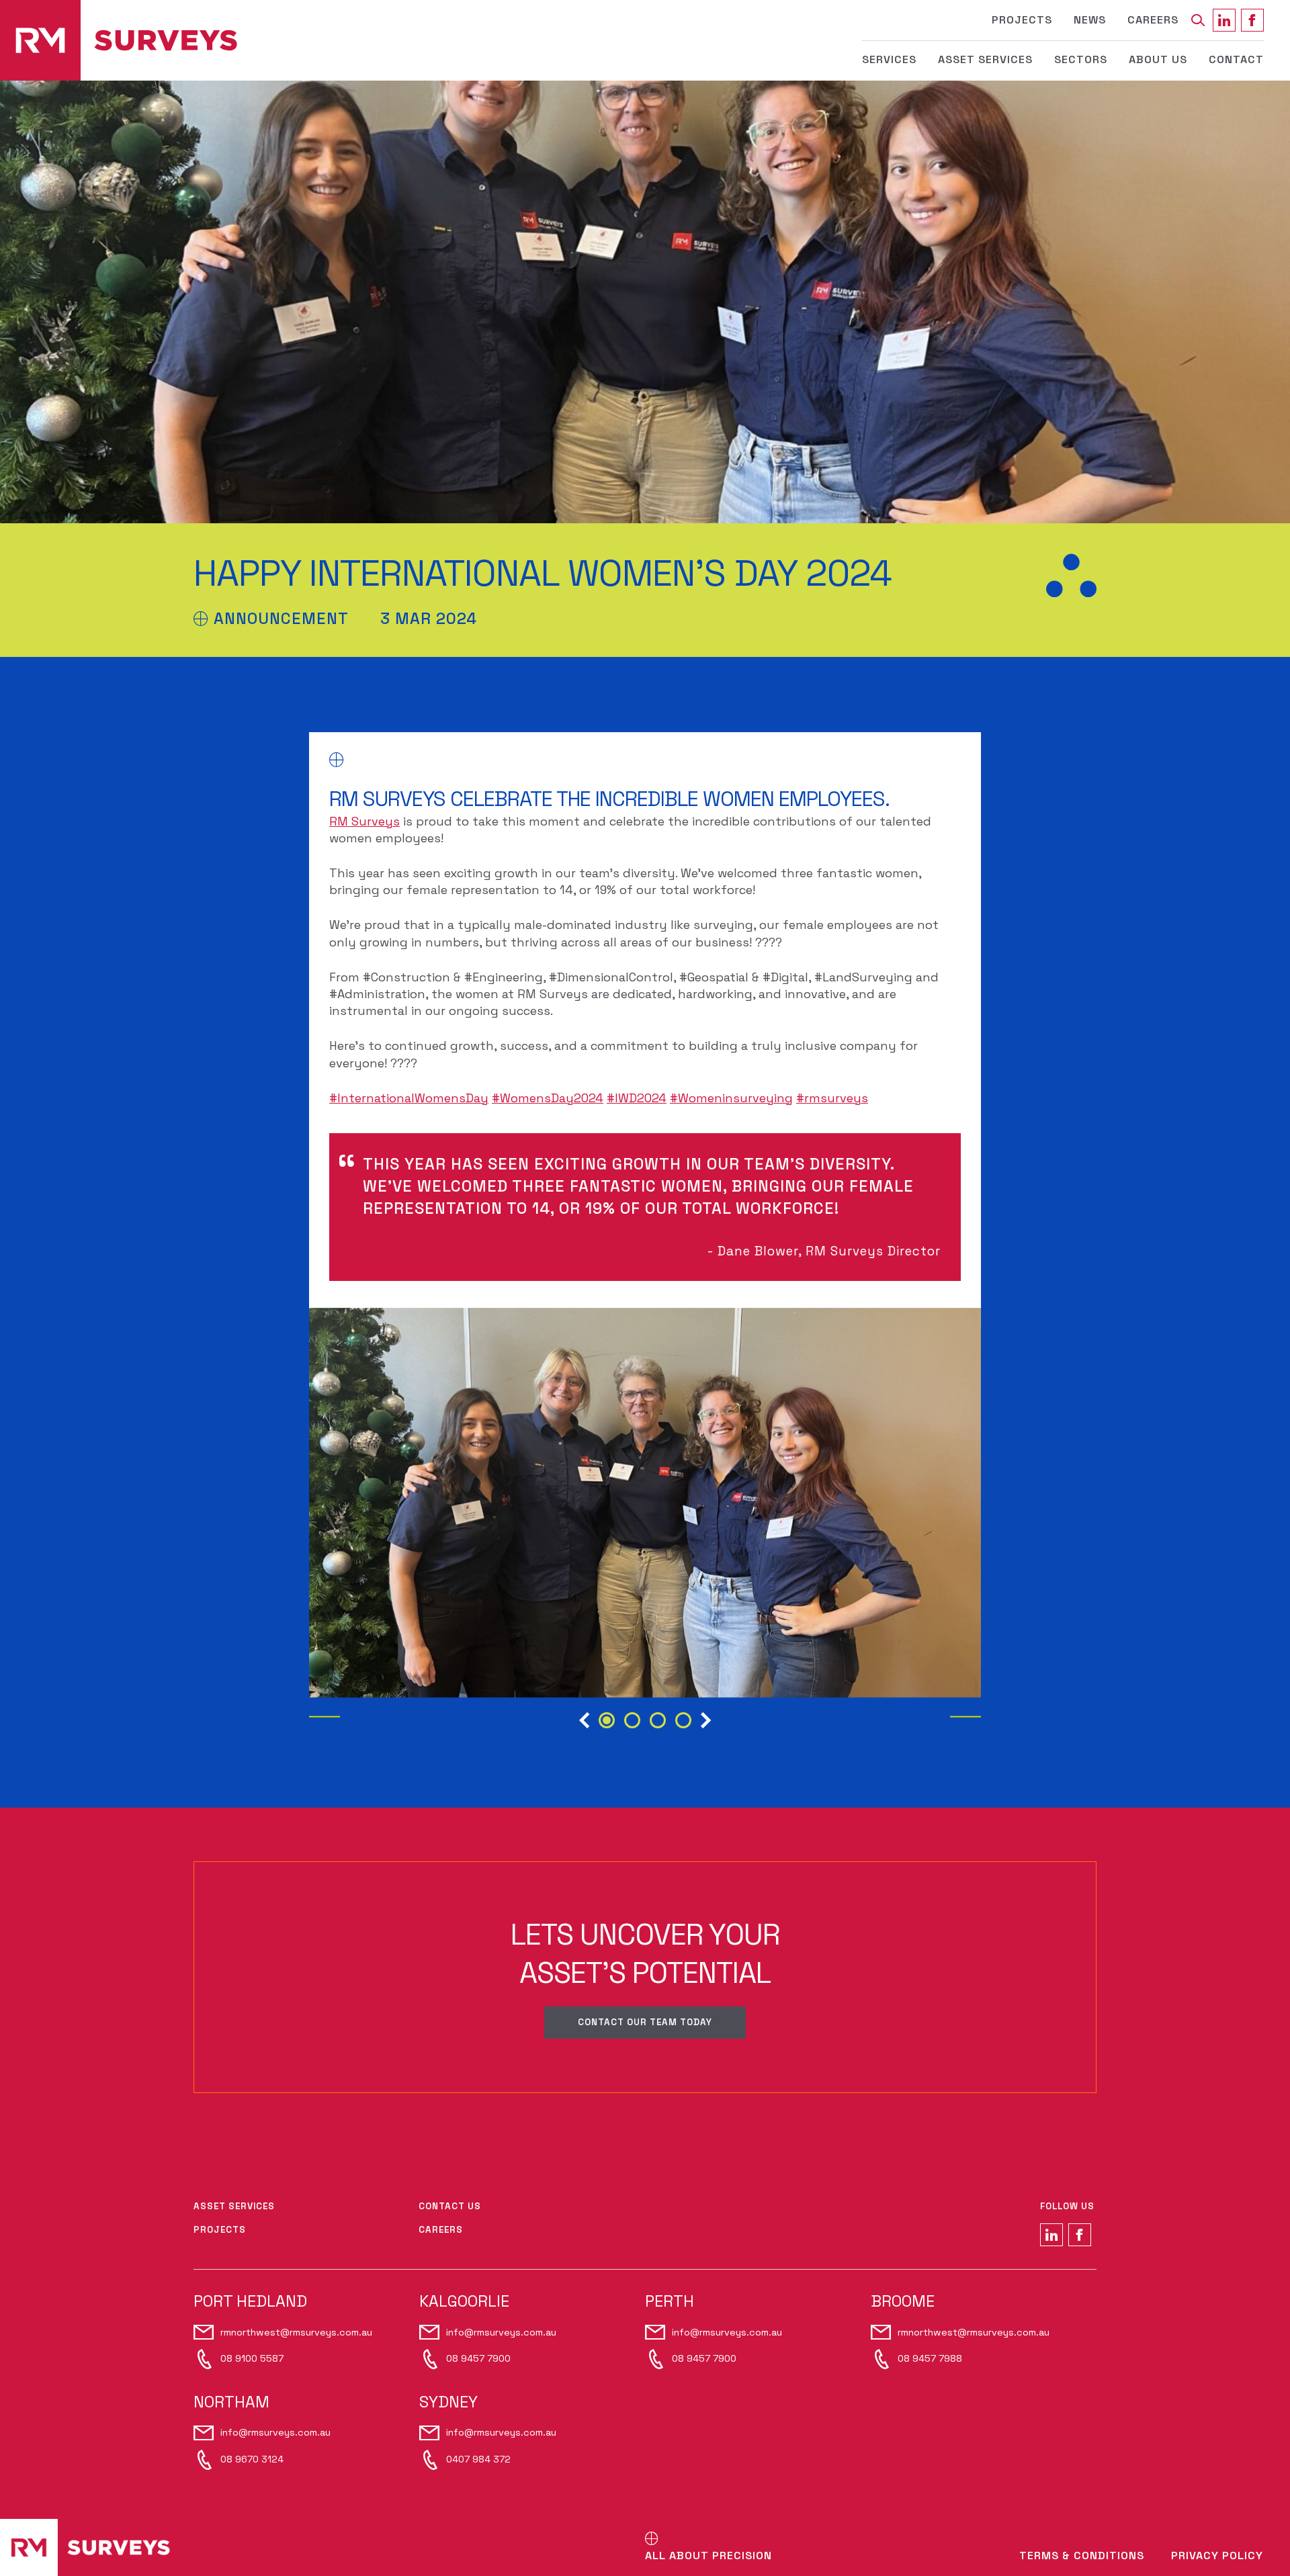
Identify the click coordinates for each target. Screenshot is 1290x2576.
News (1090, 20)
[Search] (1198, 20)
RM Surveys (364, 821)
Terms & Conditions (1082, 2556)
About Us (1158, 59)
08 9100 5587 (252, 2358)
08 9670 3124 (252, 2459)
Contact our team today (645, 2022)
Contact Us (450, 2206)
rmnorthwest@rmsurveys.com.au (296, 2332)
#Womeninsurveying (731, 1098)
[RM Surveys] (119, 40)
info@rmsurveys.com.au (501, 2332)
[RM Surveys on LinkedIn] (1224, 20)
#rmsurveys (832, 1098)
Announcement (281, 619)
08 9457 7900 (478, 2358)
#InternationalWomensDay (409, 1098)
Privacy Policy (1217, 2556)
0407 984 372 (478, 2459)
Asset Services (985, 59)
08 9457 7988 (930, 2358)
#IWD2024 (637, 1098)
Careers (1153, 20)
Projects (1022, 20)
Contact (1236, 59)
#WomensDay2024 (548, 1098)
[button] (584, 1723)
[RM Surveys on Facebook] (1252, 20)
